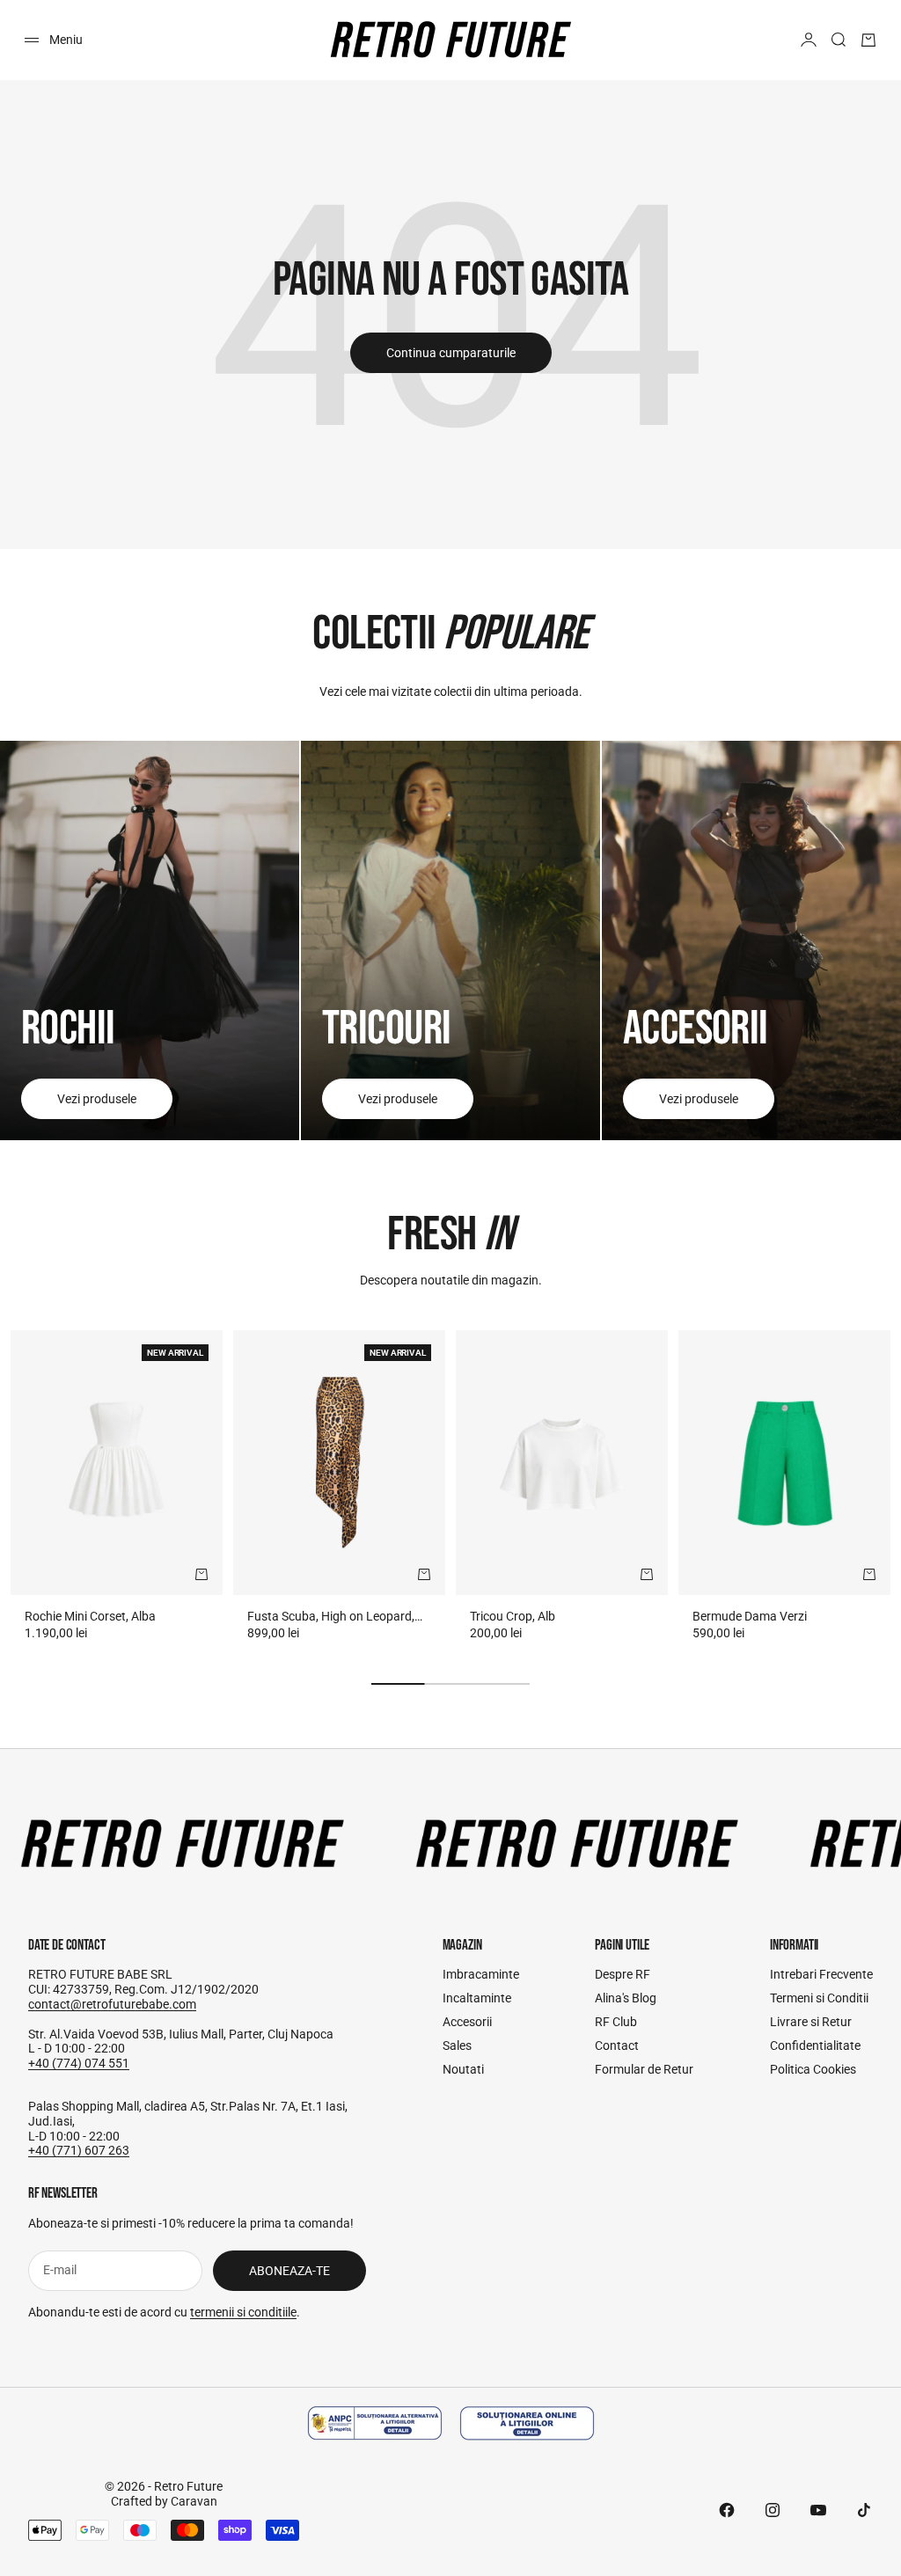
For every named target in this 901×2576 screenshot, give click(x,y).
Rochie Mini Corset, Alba (90, 1616)
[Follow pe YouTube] (818, 2510)
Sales (457, 2045)
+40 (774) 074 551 (79, 2063)
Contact (617, 2045)
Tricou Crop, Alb (513, 1616)
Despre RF (623, 1974)
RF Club (616, 2022)
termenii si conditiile (243, 2312)
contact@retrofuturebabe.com (112, 2004)
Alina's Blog (626, 1998)
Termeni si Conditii (819, 1998)
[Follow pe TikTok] (864, 2510)
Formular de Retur (644, 2069)
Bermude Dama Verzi (750, 1616)
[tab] (450, 1235)
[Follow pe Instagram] (773, 2510)
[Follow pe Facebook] (727, 2510)
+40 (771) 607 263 (79, 2150)
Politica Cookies (813, 2069)
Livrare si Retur (811, 2022)
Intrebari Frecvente (821, 1974)
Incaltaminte (477, 1998)
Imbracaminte (481, 1974)
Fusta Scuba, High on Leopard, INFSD (331, 1617)
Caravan (194, 2501)
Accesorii (467, 2022)
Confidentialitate (815, 2045)
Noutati (463, 2069)
